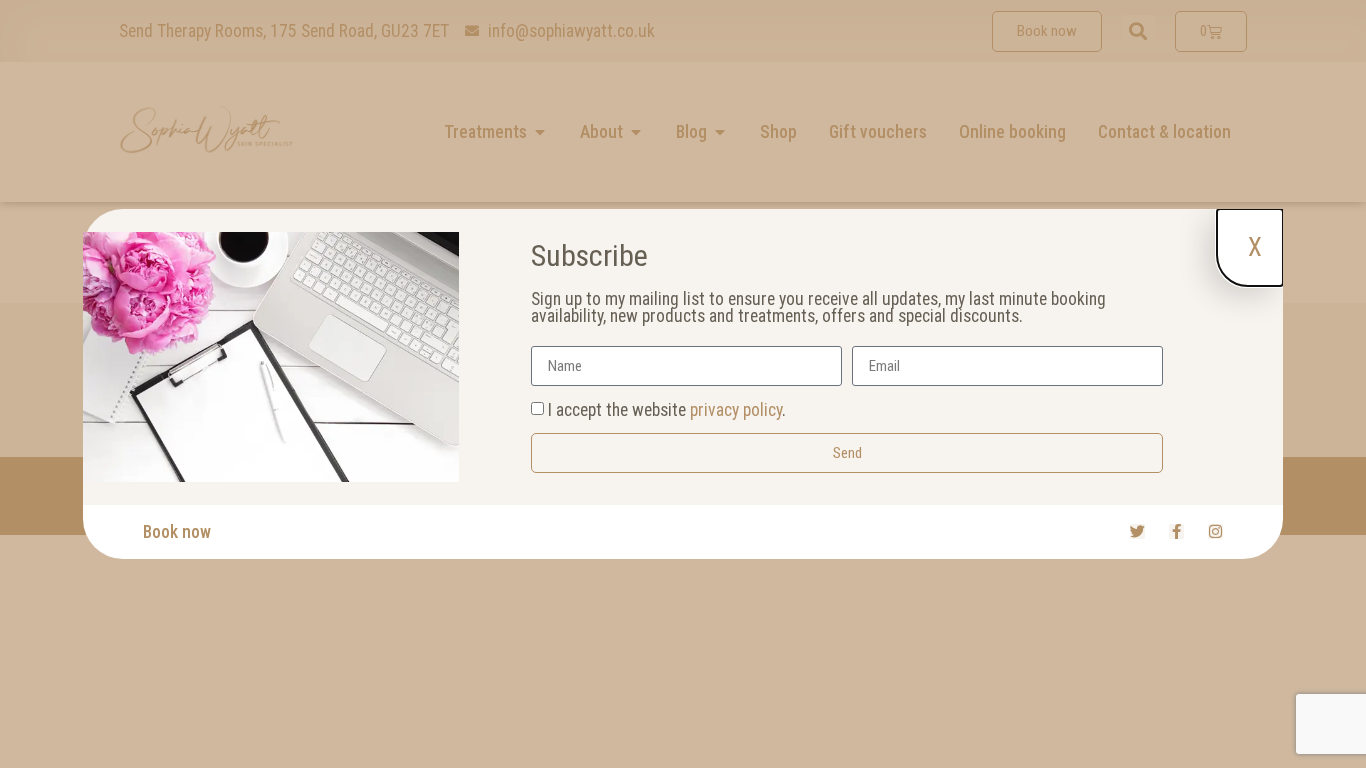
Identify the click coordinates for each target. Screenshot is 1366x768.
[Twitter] (1137, 531)
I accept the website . (667, 410)
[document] (683, 384)
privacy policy (736, 410)
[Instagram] (1215, 531)
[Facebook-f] (1176, 531)
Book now (177, 532)
